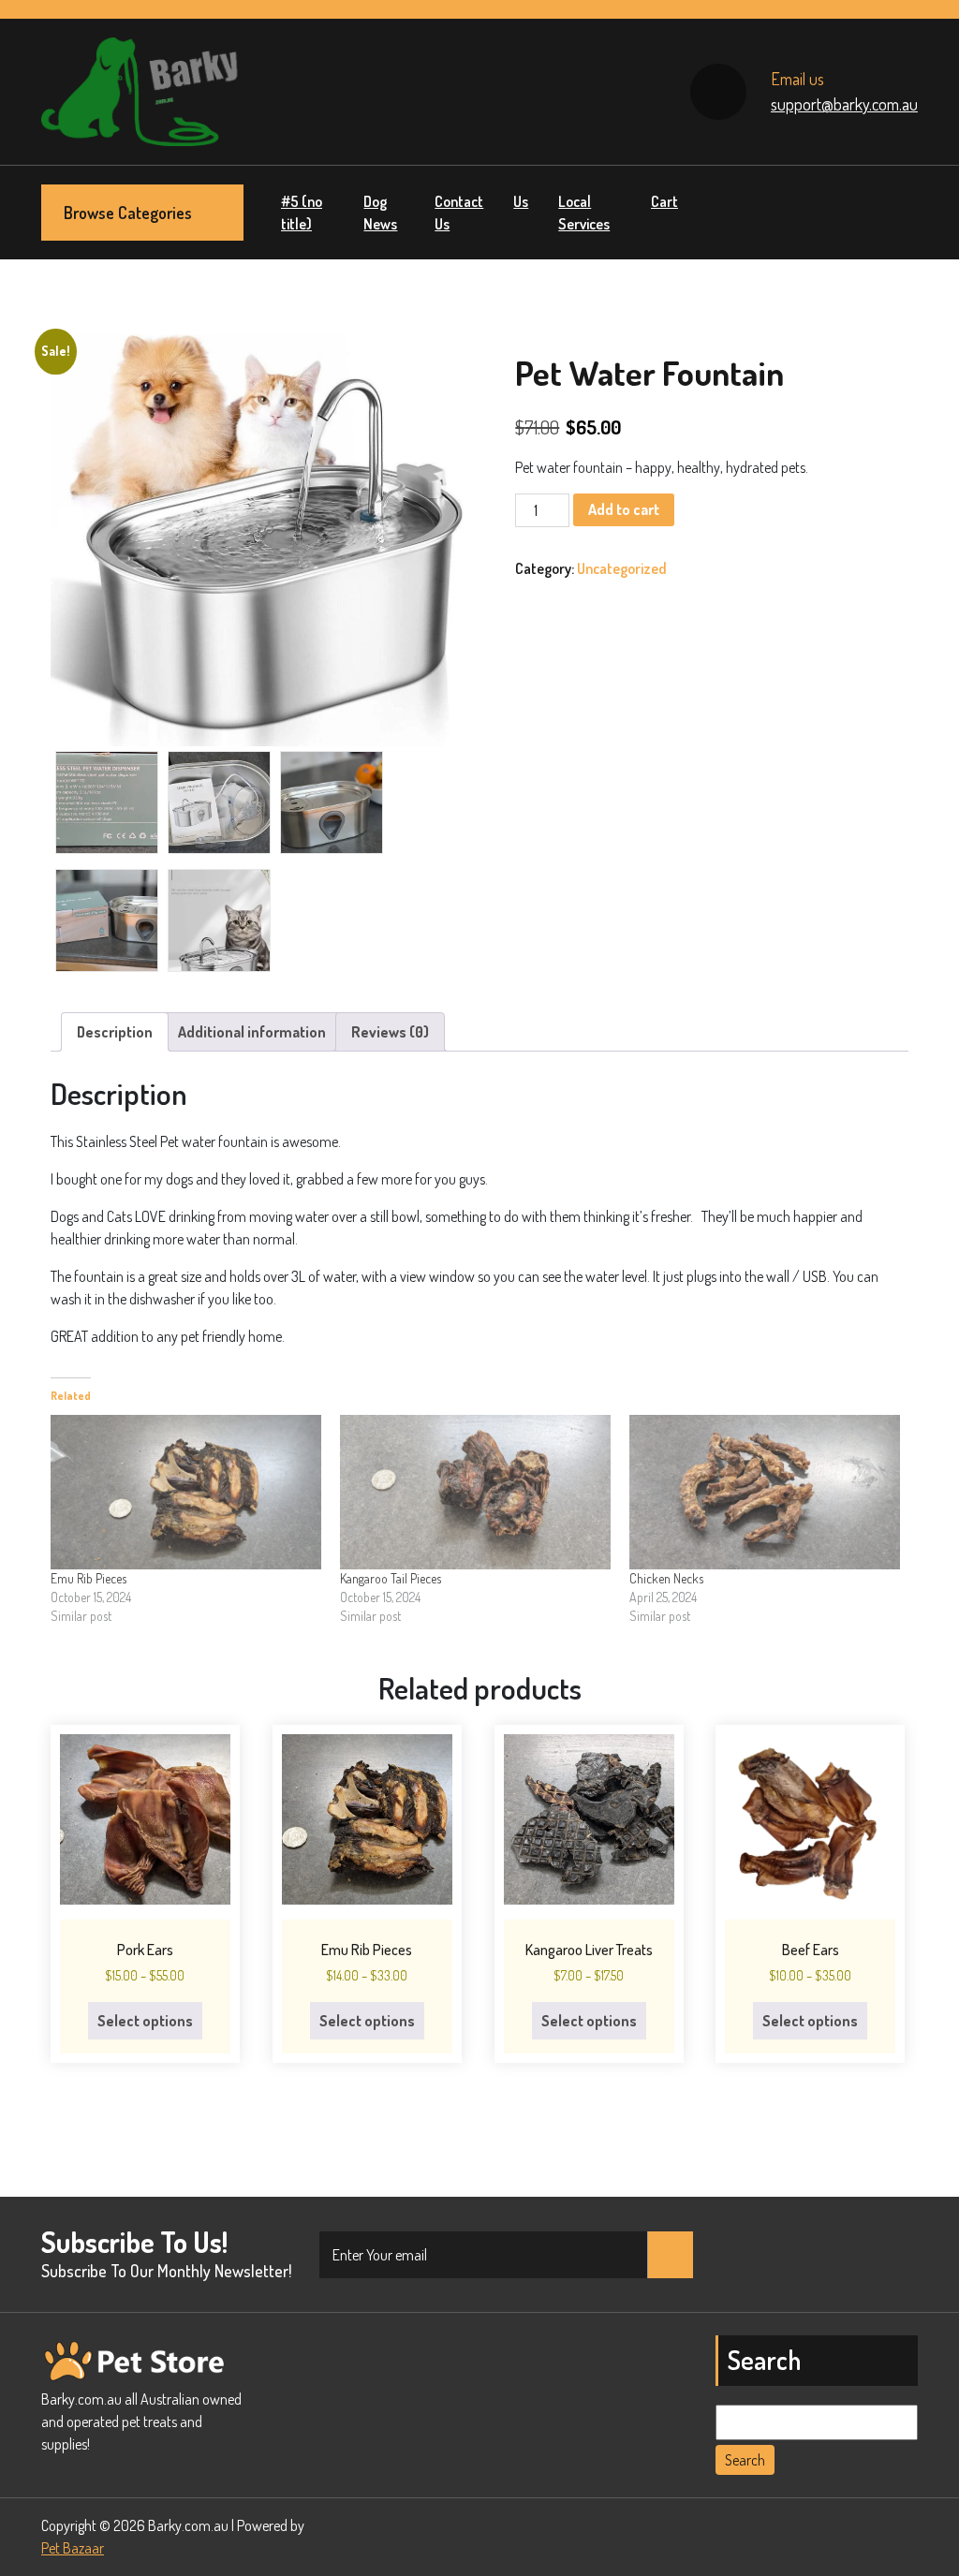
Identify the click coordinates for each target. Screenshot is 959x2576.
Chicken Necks (666, 1578)
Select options (145, 2021)
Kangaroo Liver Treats (589, 1950)
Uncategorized (622, 568)
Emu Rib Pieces (89, 1578)
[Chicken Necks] (765, 1492)
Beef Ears (811, 1950)
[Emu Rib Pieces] (186, 1492)
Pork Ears (145, 1950)
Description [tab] (115, 1032)
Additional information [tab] (252, 1032)
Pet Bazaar (73, 2548)
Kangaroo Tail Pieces (391, 1578)
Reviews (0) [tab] (390, 1032)
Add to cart (624, 509)
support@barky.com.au (844, 104)
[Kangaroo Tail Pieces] (475, 1492)
